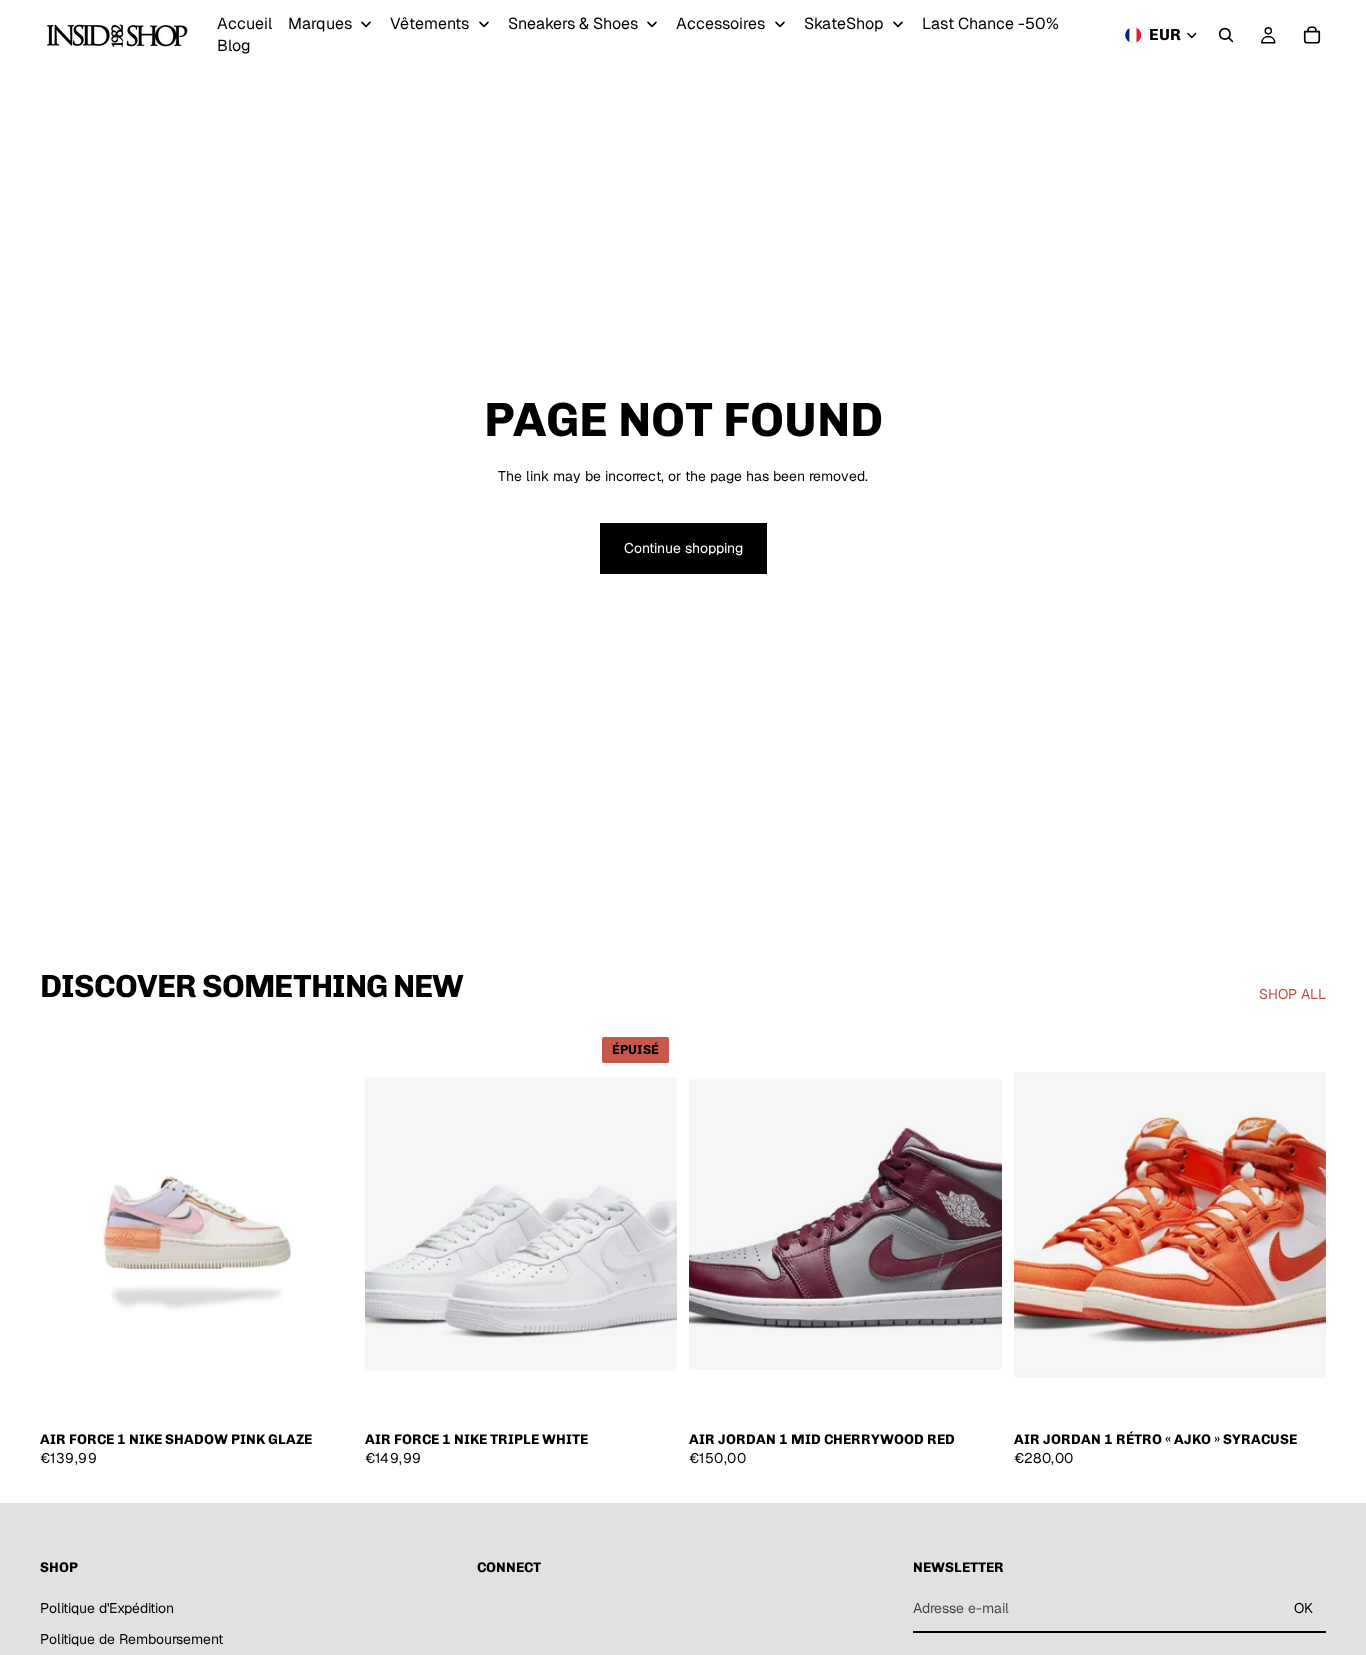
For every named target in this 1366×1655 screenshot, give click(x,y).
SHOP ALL (1292, 994)
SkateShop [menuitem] (844, 23)
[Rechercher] (1226, 35)
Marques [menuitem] (320, 23)
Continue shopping (683, 548)
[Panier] (1312, 35)
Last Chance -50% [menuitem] (990, 23)
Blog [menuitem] (234, 45)
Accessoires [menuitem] (720, 23)
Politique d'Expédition (107, 1607)
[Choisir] (322, 1389)
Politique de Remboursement (131, 1639)
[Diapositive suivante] (323, 1224)
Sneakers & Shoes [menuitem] (573, 23)
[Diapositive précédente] (70, 1224)
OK (1303, 1608)
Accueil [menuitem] (244, 23)
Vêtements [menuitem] (429, 23)
